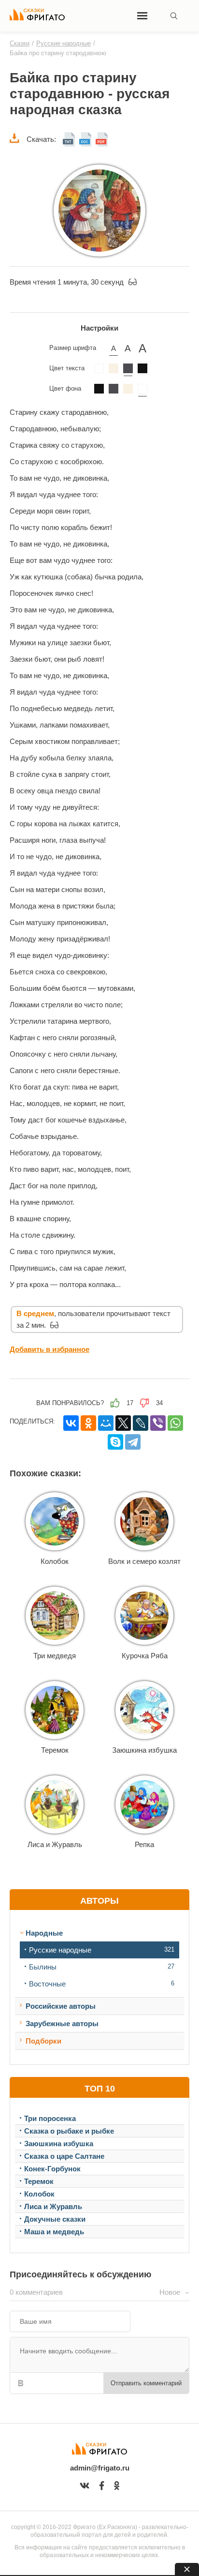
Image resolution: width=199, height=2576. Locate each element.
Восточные (47, 1984)
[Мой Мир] (106, 1423)
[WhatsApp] (175, 1423)
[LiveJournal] (141, 1423)
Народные (44, 1933)
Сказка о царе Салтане (64, 2156)
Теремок (55, 1750)
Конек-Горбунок (52, 2169)
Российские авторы (61, 2006)
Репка (144, 1844)
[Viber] (158, 1423)
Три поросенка (50, 2118)
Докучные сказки (55, 2219)
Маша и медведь (54, 2232)
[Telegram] (133, 1442)
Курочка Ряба (145, 1656)
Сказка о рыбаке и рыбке (69, 2131)
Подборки (43, 2041)
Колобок (55, 1561)
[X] (123, 1423)
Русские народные (60, 1950)
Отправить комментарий (146, 2383)
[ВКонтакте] (71, 1423)
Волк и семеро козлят (144, 1561)
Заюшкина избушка (144, 1750)
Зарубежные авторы (62, 2023)
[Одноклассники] (88, 1423)
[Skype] (115, 1442)
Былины (43, 1967)
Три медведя (55, 1656)
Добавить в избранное (50, 1349)
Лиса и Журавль (55, 1844)
